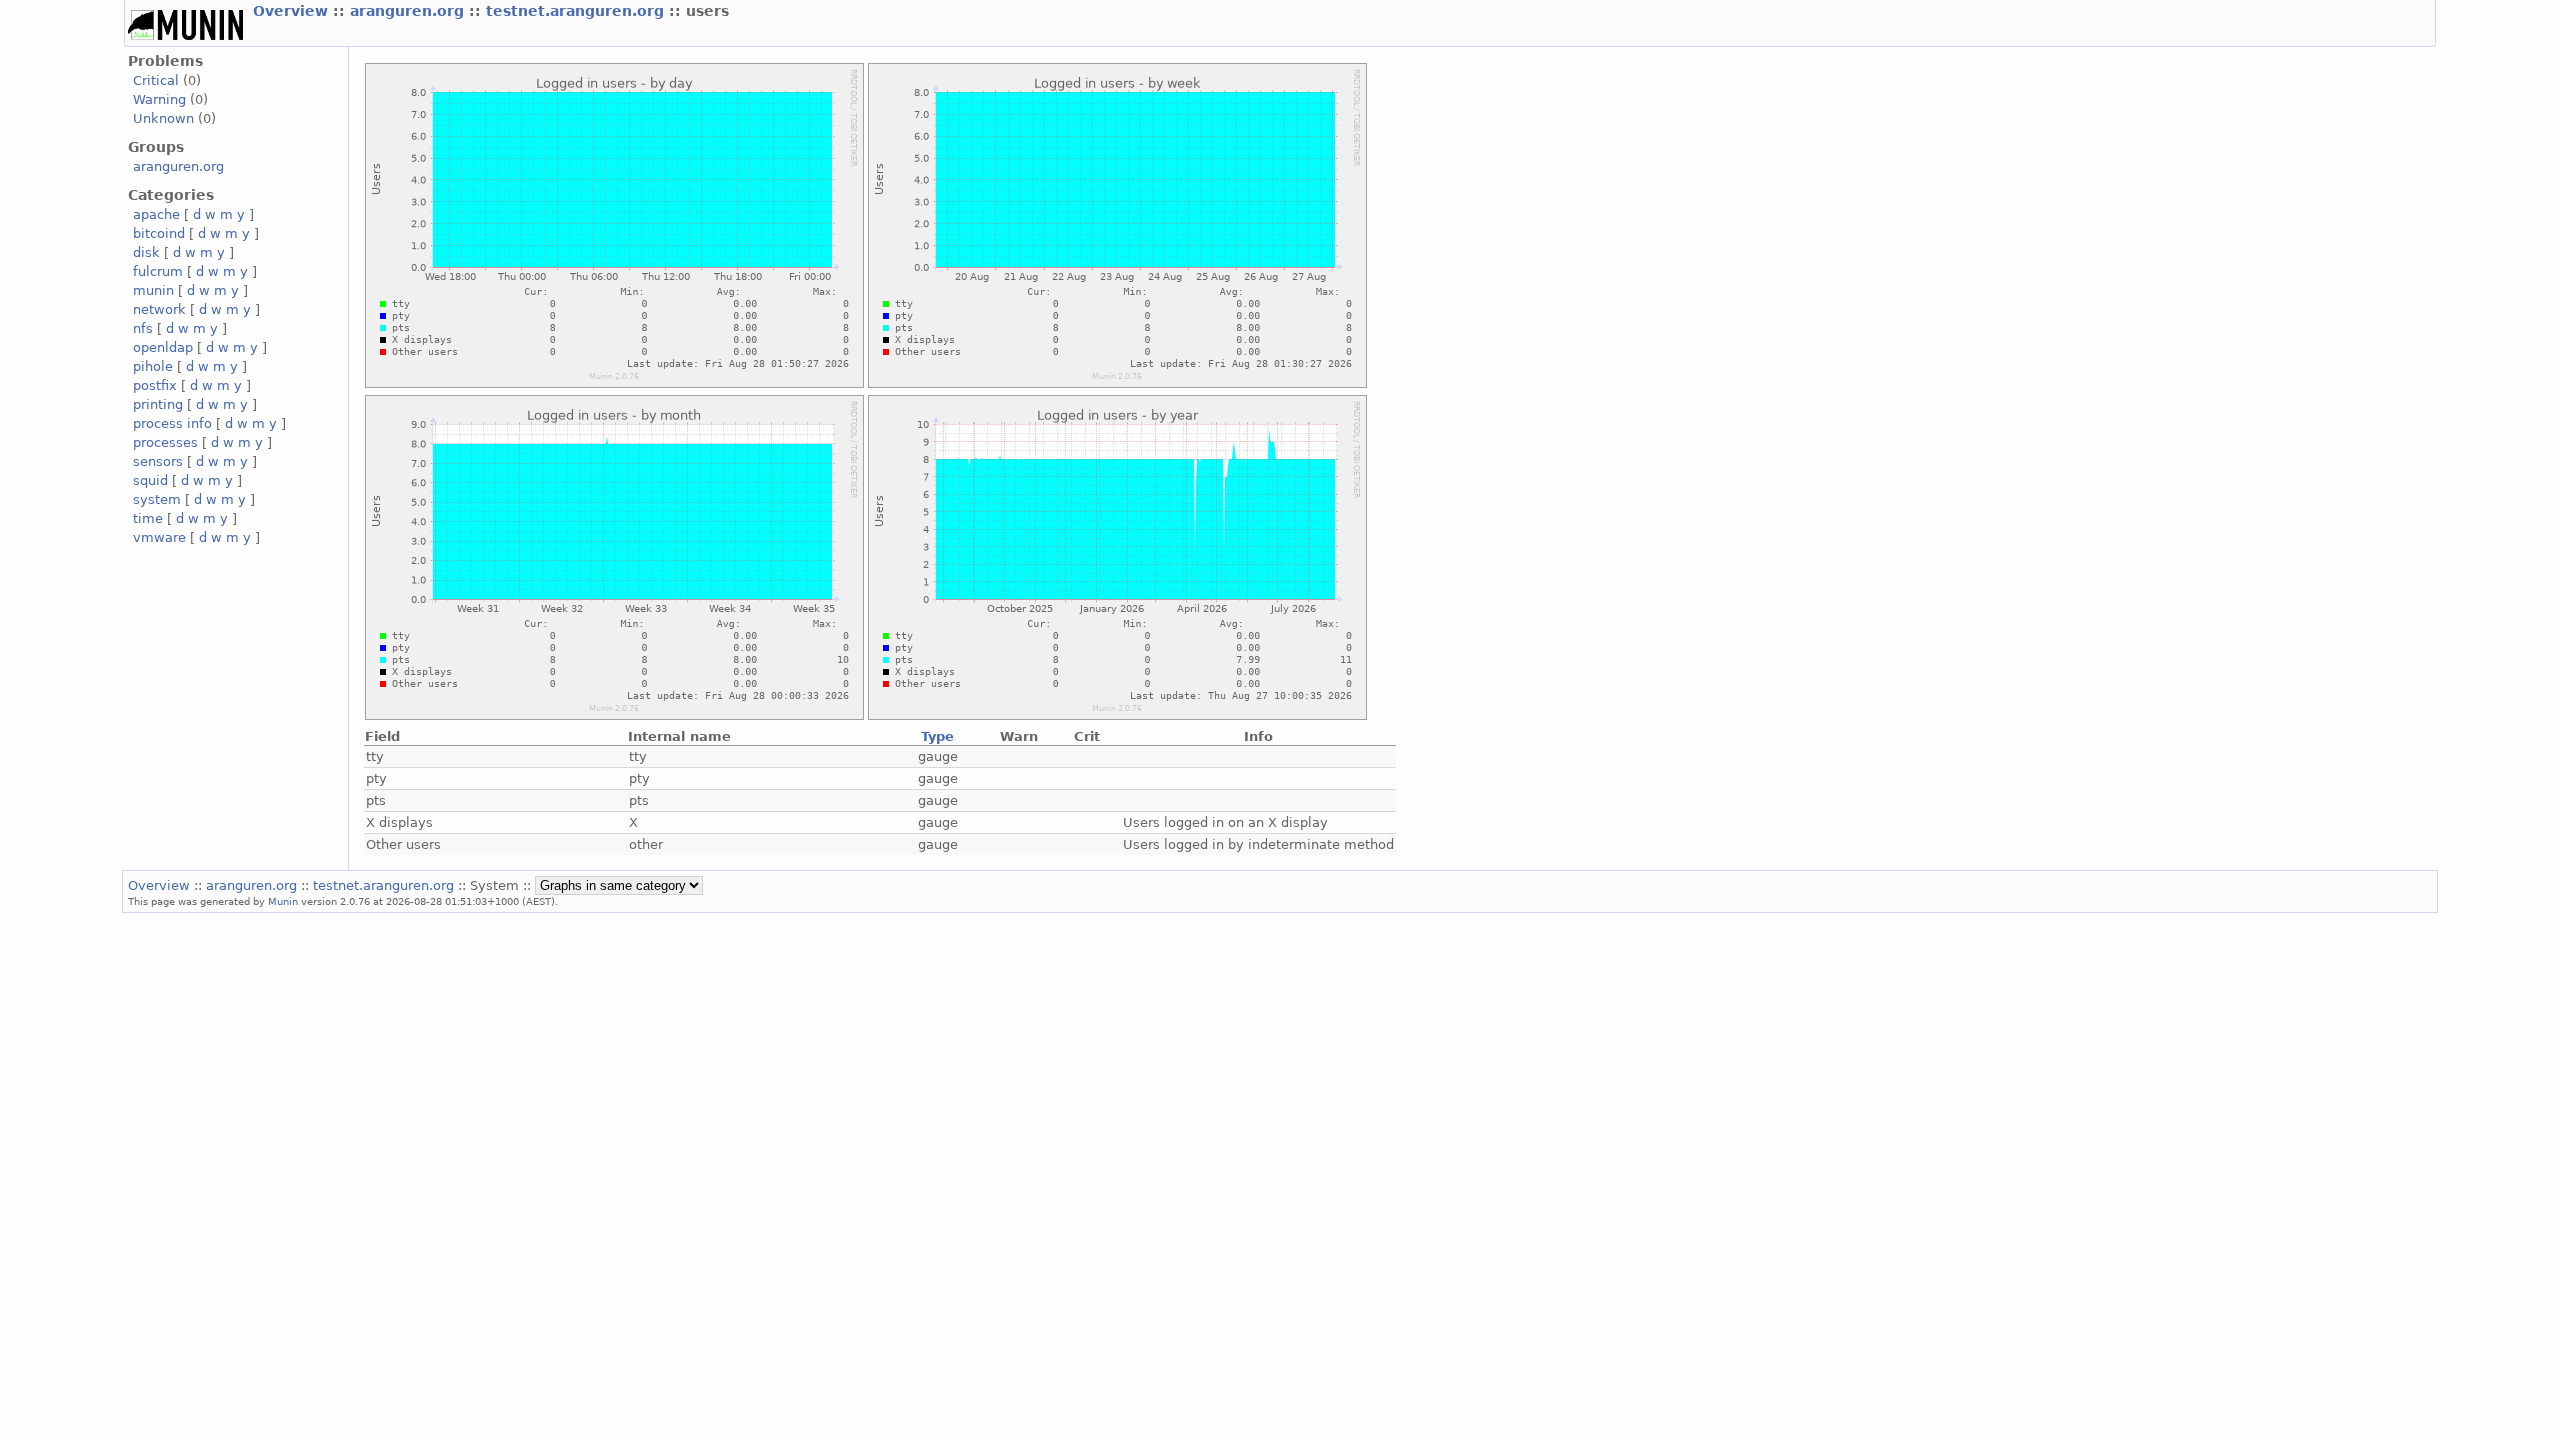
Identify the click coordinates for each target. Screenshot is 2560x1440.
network (159, 309)
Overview (293, 11)
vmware (159, 537)
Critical (156, 80)
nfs (143, 328)
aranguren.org (409, 11)
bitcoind (159, 233)
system (157, 499)
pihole (153, 366)
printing (158, 404)
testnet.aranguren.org (577, 11)
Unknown (163, 118)
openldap (163, 347)
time (148, 518)
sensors (158, 461)
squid (150, 480)
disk (146, 252)
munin (153, 290)
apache (156, 214)
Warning (159, 99)
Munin (283, 901)
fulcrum (158, 271)
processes (165, 442)
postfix (155, 385)
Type (937, 736)
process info (172, 423)
